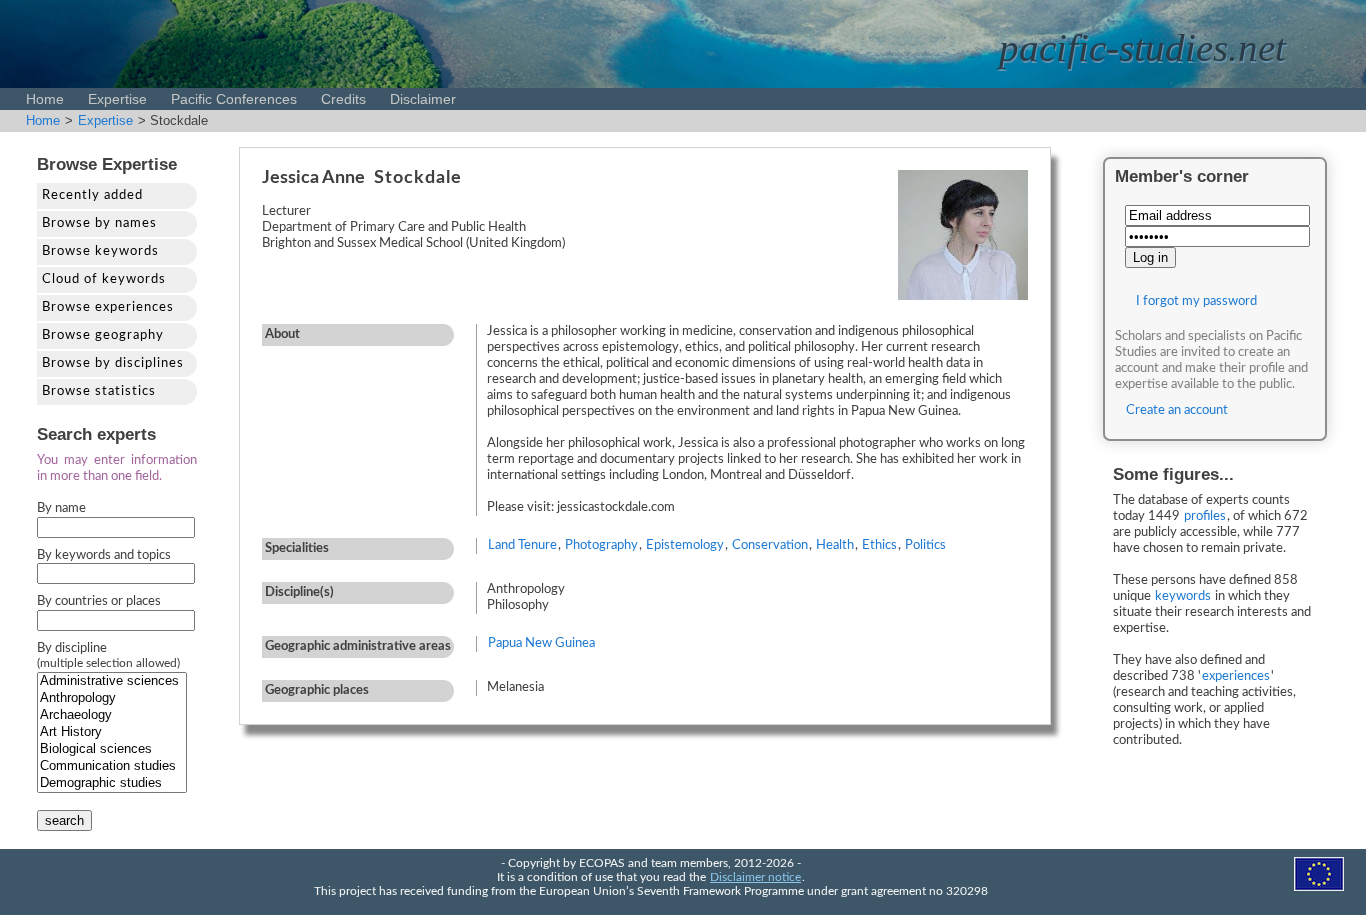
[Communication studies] (112, 766)
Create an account (1177, 410)
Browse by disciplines (113, 363)
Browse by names (99, 223)
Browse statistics (99, 391)
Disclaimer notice (755, 877)
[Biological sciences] (112, 749)
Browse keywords (100, 251)
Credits (343, 99)
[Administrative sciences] (112, 681)
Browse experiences (108, 307)
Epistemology (685, 545)
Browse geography (103, 335)
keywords (1183, 596)
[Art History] (112, 732)
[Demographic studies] (112, 783)
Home (45, 99)
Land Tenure (522, 545)
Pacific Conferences (234, 99)
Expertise (117, 99)
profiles (1205, 516)
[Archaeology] (112, 715)
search (64, 820)
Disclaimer (423, 99)
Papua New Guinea (541, 643)
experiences (1236, 676)
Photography (601, 545)
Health (835, 545)
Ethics (879, 545)
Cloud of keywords (104, 279)
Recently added (92, 195)
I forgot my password (1196, 301)
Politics (925, 545)
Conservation (770, 545)
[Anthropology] (112, 698)
